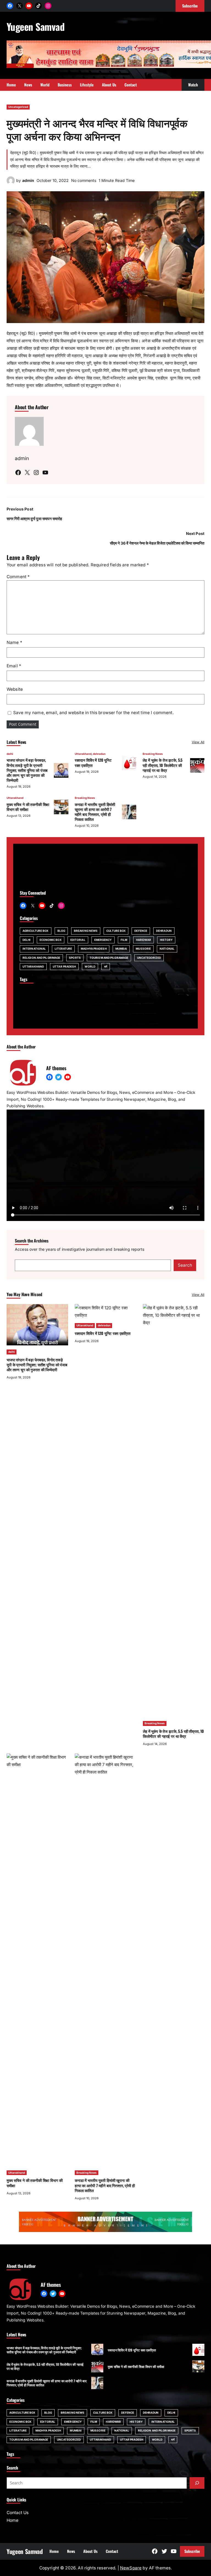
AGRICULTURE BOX (36, 931)
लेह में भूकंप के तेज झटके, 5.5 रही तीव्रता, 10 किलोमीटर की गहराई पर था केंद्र (163, 765)
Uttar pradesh (64, 966)
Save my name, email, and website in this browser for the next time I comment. (93, 713)
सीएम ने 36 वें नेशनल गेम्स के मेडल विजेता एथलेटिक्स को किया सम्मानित (157, 543)
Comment (18, 577)
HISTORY (166, 940)
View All (198, 742)
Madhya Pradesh (94, 949)
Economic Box (51, 940)
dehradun (99, 754)
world (90, 966)
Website (15, 689)
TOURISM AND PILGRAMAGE (109, 958)
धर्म (106, 966)
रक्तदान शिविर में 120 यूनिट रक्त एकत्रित (93, 762)
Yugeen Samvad (36, 26)
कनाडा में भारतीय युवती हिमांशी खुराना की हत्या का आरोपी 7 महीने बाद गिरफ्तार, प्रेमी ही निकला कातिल (95, 812)
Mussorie (143, 949)
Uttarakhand (83, 754)
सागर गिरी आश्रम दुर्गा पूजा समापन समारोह (34, 519)
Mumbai (121, 949)
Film (124, 940)
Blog (61, 931)
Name (14, 642)
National (167, 949)
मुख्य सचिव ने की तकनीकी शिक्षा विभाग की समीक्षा (28, 807)
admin (28, 180)
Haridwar (144, 940)
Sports (75, 958)
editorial (78, 940)
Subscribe (192, 2551)
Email (14, 666)
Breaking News (153, 754)
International (34, 949)
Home (13, 2520)
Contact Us (18, 2513)
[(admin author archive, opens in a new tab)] (11, 183)
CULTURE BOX (116, 931)
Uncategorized (18, 107)
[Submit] (197, 2483)
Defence (141, 931)
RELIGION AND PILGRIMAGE (41, 958)
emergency (103, 940)
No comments (84, 180)
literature (63, 949)
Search (185, 1265)
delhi (10, 754)
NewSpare (131, 2568)
